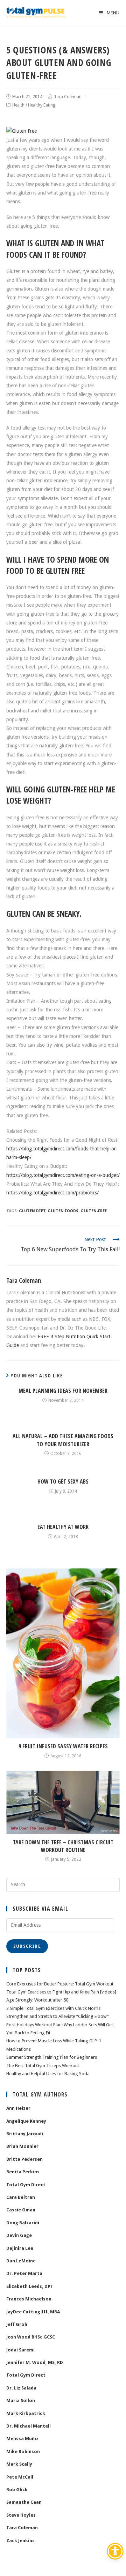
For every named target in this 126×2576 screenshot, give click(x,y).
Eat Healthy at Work (63, 1527)
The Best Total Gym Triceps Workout (43, 2066)
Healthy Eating (42, 105)
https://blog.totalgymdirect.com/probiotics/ (52, 1193)
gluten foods (63, 1211)
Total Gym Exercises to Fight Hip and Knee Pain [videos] (61, 1992)
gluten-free (94, 1211)
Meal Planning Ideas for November (63, 1391)
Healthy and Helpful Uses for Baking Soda (48, 2074)
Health (18, 105)
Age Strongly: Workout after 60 (37, 2000)
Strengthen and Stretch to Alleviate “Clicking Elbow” (58, 2016)
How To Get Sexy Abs (63, 1481)
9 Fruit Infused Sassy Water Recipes (63, 1746)
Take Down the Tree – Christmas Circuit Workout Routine (63, 1846)
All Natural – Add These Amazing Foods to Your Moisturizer (63, 1440)
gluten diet (32, 1211)
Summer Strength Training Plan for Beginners (52, 2057)
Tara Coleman (68, 97)
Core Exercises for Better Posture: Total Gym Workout (60, 1984)
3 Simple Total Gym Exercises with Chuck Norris (53, 2008)
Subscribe (27, 1946)
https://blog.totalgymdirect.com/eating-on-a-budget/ (63, 1175)
